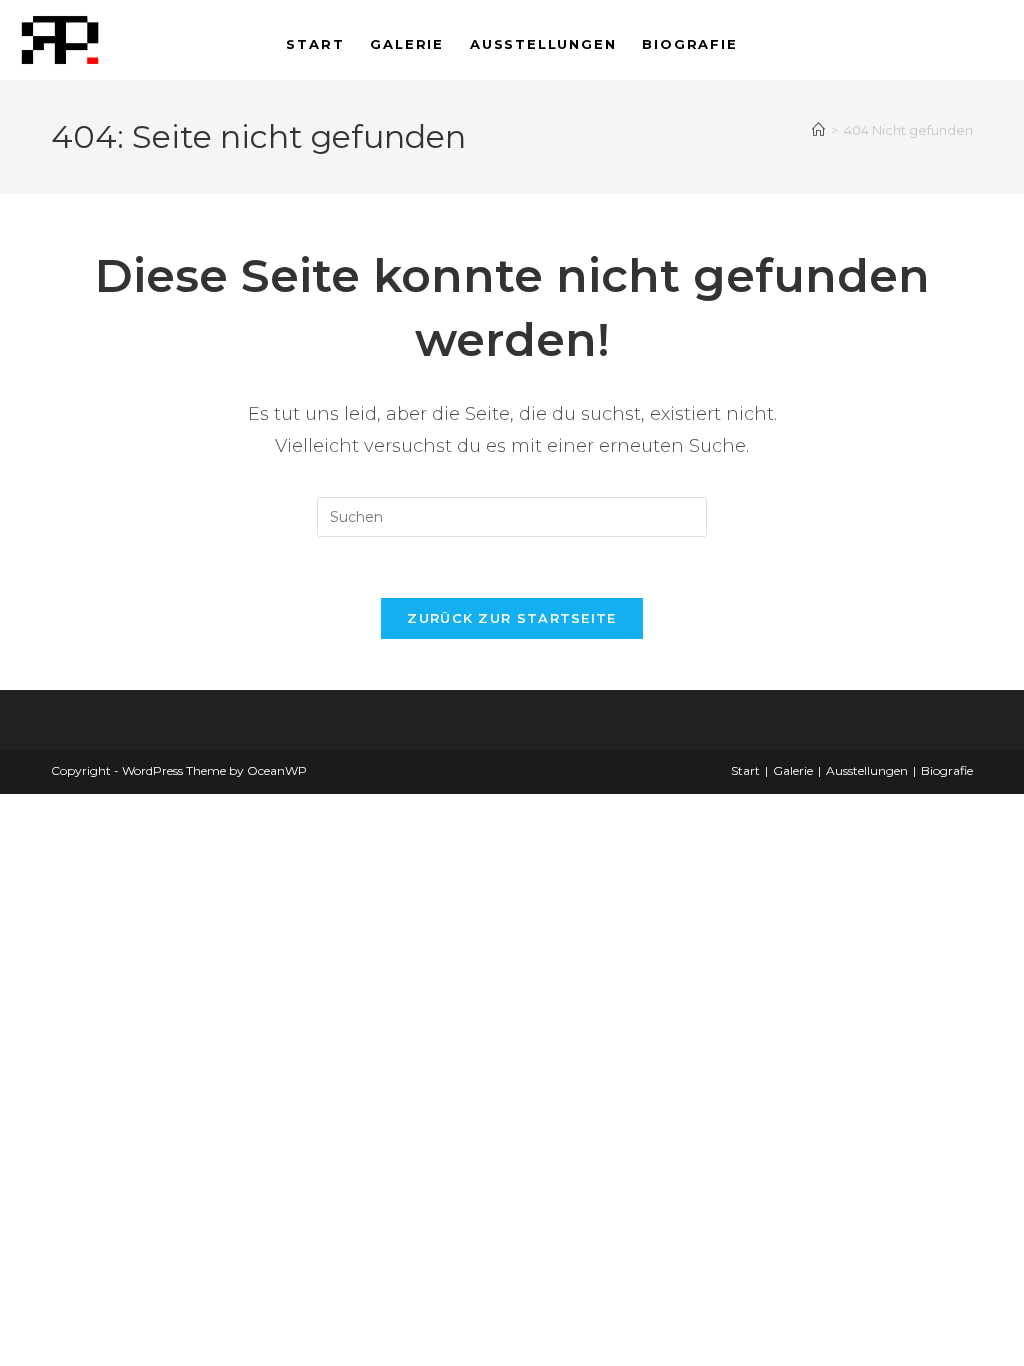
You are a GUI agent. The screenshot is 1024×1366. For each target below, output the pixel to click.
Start (745, 770)
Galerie (793, 770)
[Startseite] (818, 130)
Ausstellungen (867, 770)
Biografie (947, 770)
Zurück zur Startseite (511, 618)
